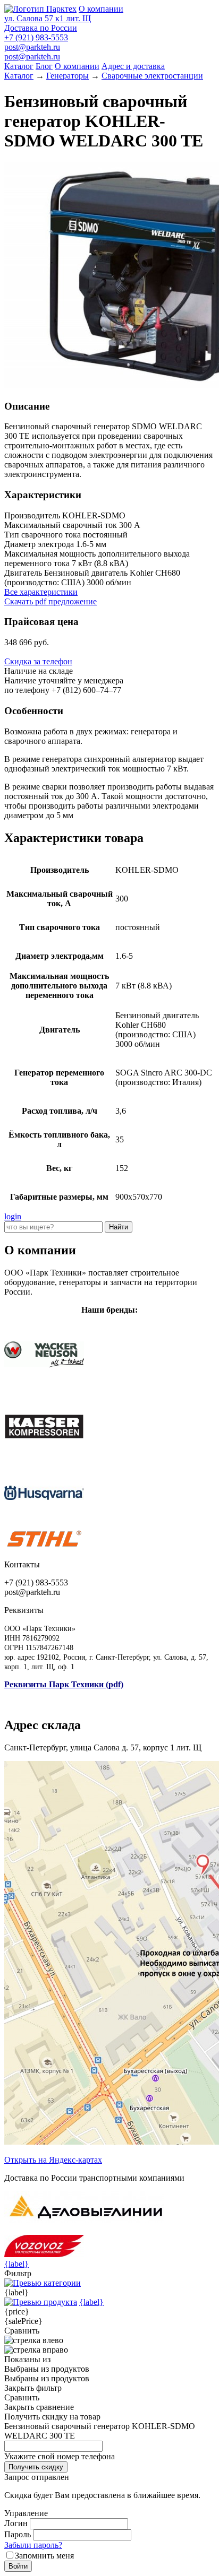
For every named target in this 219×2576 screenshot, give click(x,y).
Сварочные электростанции (152, 76)
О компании (101, 9)
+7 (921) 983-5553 (36, 37)
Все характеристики (41, 592)
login (13, 1216)
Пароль (18, 2534)
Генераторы (68, 76)
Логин (16, 2523)
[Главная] (40, 9)
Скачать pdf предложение (50, 601)
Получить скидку (36, 2467)
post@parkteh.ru (32, 47)
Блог (44, 66)
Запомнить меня (44, 2556)
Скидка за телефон (38, 661)
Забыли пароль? (33, 2545)
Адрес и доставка (133, 66)
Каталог (19, 66)
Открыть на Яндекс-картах (53, 2160)
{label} (16, 2264)
